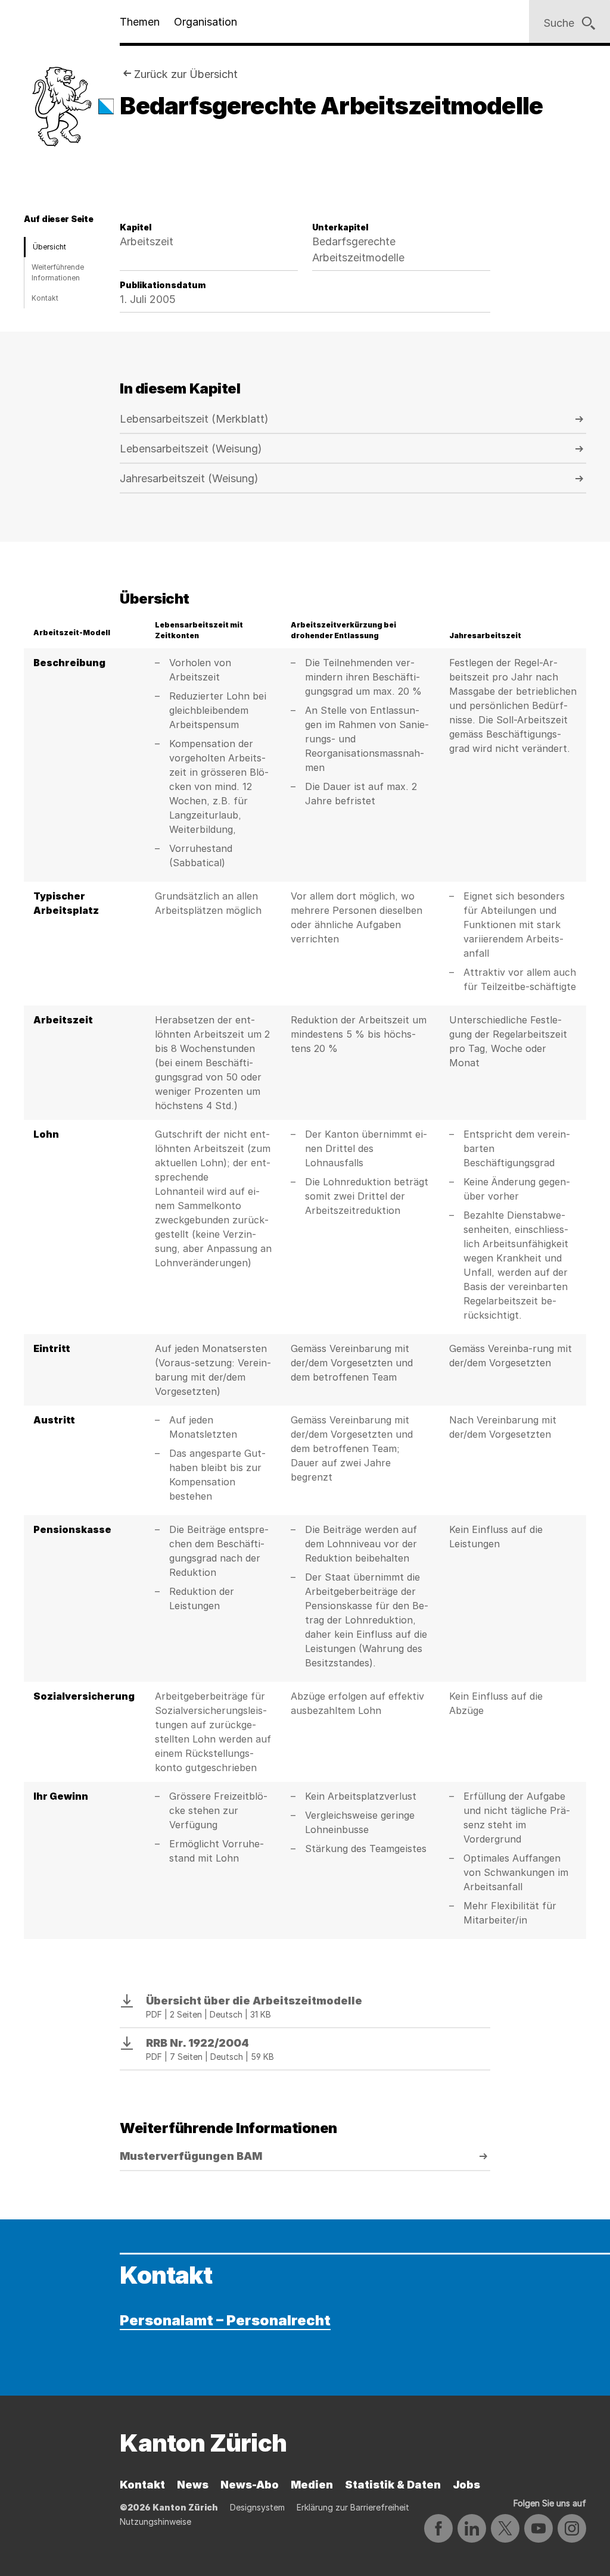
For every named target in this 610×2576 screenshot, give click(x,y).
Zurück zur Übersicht (186, 74)
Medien (312, 2485)
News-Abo (250, 2485)
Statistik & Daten (393, 2485)
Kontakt (45, 298)
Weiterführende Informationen (58, 272)
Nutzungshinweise (155, 2522)
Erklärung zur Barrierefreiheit (353, 2507)
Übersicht (49, 247)
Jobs (466, 2485)
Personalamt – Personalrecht (225, 2320)
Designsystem (257, 2507)
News (193, 2485)
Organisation (206, 22)
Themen (140, 22)
